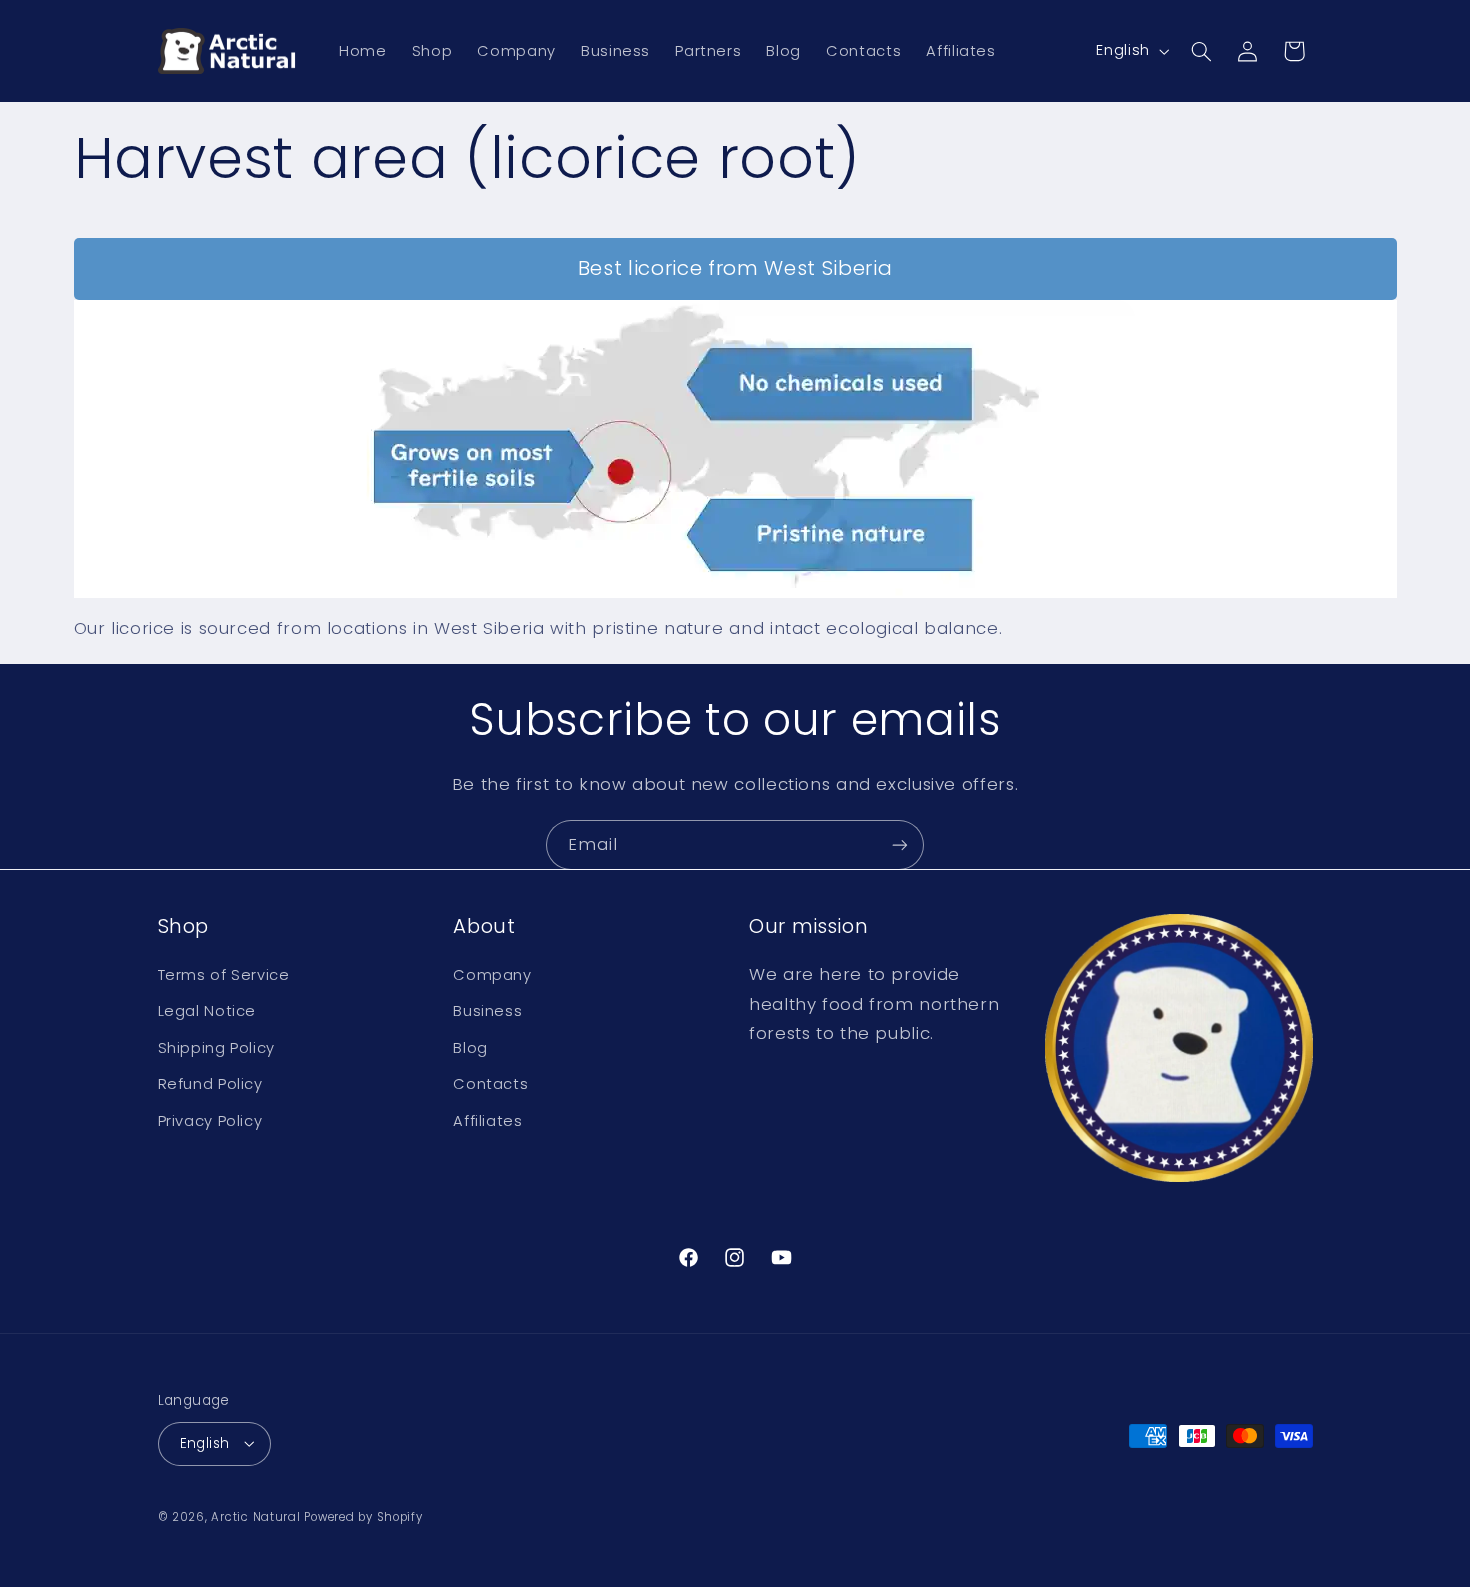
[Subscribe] (900, 844)
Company (492, 975)
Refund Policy (210, 1084)
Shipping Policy (216, 1048)
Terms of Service (224, 975)
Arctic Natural (255, 1516)
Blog (470, 1048)
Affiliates (487, 1121)
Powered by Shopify (363, 1516)
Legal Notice (207, 1012)
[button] (1201, 51)
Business (487, 1012)
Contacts (490, 1084)
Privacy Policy (210, 1121)
